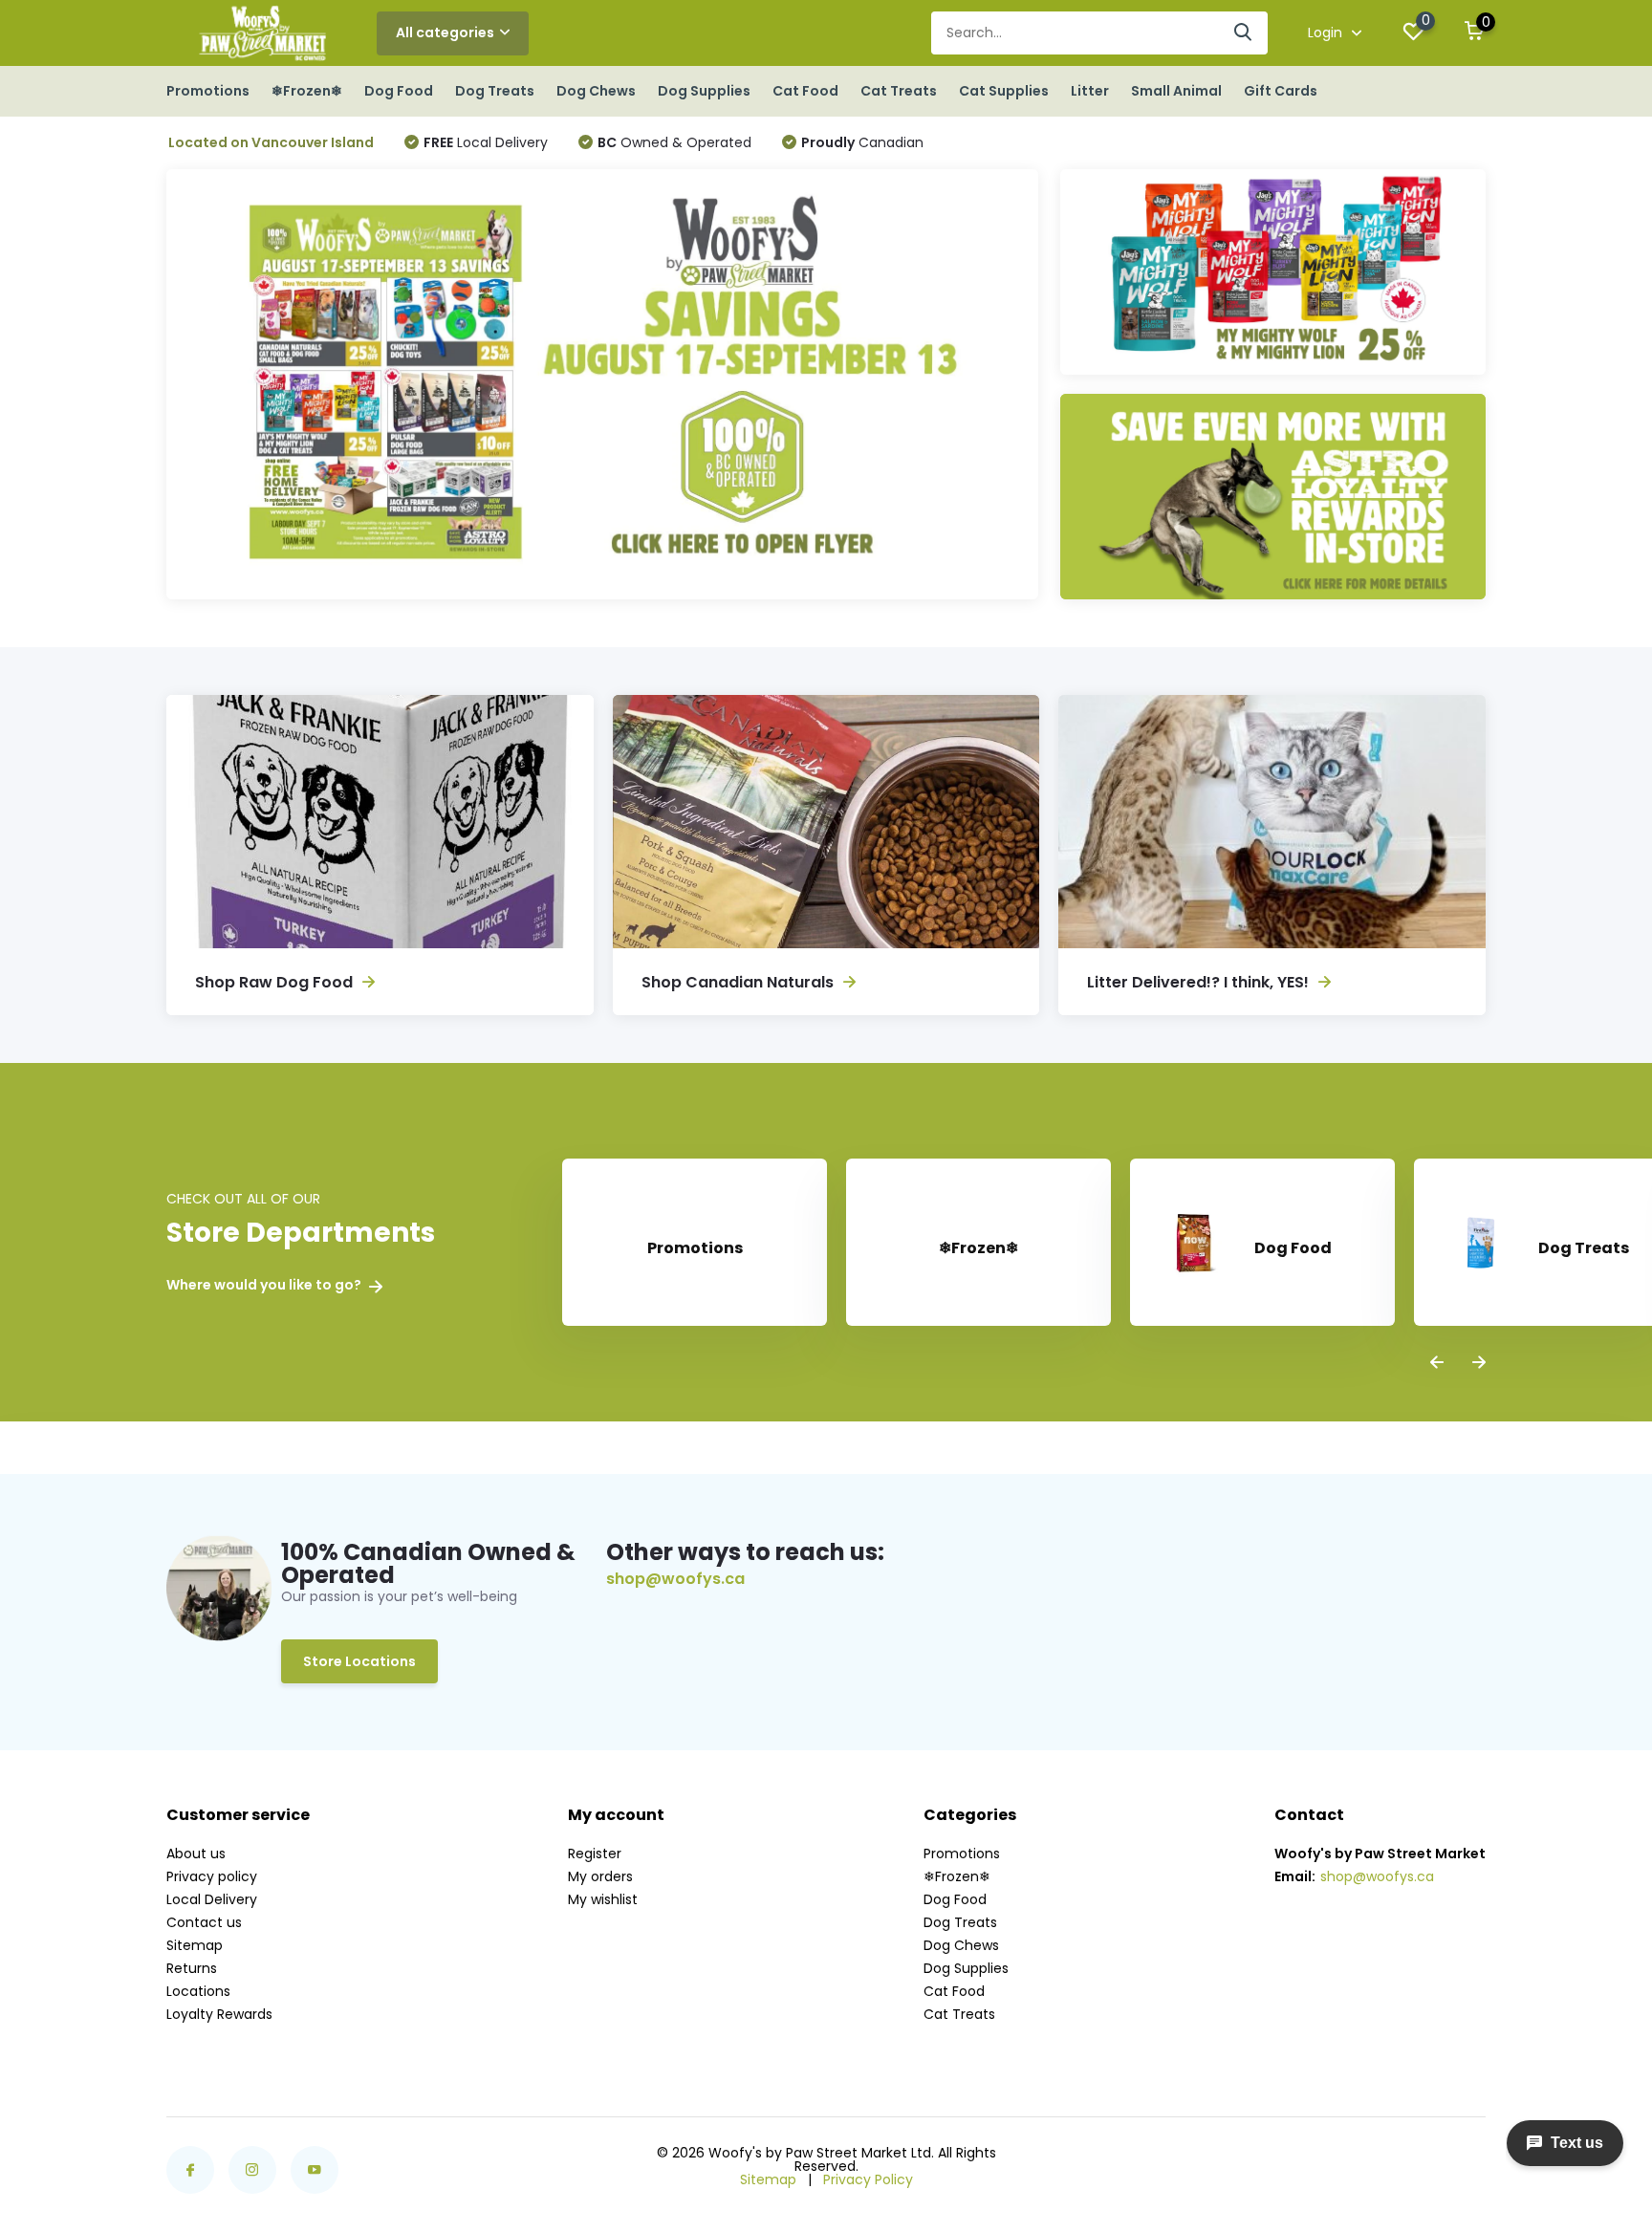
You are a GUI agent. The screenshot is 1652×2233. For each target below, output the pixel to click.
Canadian (862, 142)
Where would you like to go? (265, 1285)
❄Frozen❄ (307, 91)
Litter (1090, 91)
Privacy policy (212, 1876)
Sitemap (195, 1945)
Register (595, 1854)
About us (196, 1854)
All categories (445, 33)
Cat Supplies (1004, 91)
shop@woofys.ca (675, 1579)
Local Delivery (486, 142)
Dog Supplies (704, 91)
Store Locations (359, 1661)
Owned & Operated (674, 142)
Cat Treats (899, 91)
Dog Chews (596, 91)
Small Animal (1176, 91)
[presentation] (1437, 1364)
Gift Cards (1281, 91)
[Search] (1244, 33)
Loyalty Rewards (219, 2014)
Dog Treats (495, 91)
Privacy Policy (868, 2179)
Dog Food (399, 91)
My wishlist (603, 1899)
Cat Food (805, 91)
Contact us (204, 1922)
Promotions (208, 91)
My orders (600, 1876)
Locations (198, 1991)
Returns (192, 1968)
